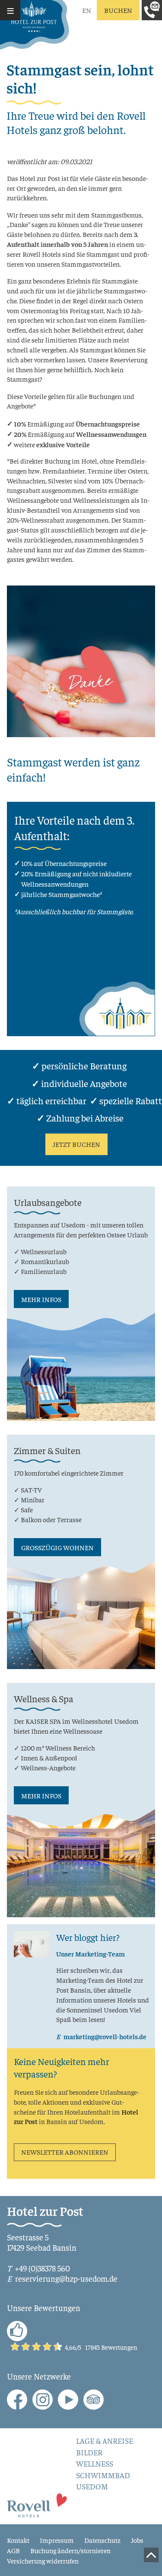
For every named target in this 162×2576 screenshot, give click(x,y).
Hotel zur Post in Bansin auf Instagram (43, 2400)
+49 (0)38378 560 (42, 2268)
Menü (10, 10)
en (87, 10)
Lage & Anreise (105, 2441)
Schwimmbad (103, 2475)
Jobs (137, 2540)
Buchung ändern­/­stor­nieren (70, 2550)
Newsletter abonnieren (65, 2152)
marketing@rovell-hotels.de (105, 2036)
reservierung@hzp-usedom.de (66, 2278)
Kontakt (18, 2540)
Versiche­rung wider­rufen (43, 2560)
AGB (13, 2550)
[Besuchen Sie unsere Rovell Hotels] (37, 2504)
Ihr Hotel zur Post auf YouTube (68, 2400)
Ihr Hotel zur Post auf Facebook (17, 2400)
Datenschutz (102, 2540)
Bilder (89, 2452)
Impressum (57, 2540)
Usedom (92, 2486)
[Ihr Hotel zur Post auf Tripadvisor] (94, 2400)
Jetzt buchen (76, 1144)
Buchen (118, 10)
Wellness (95, 2464)
